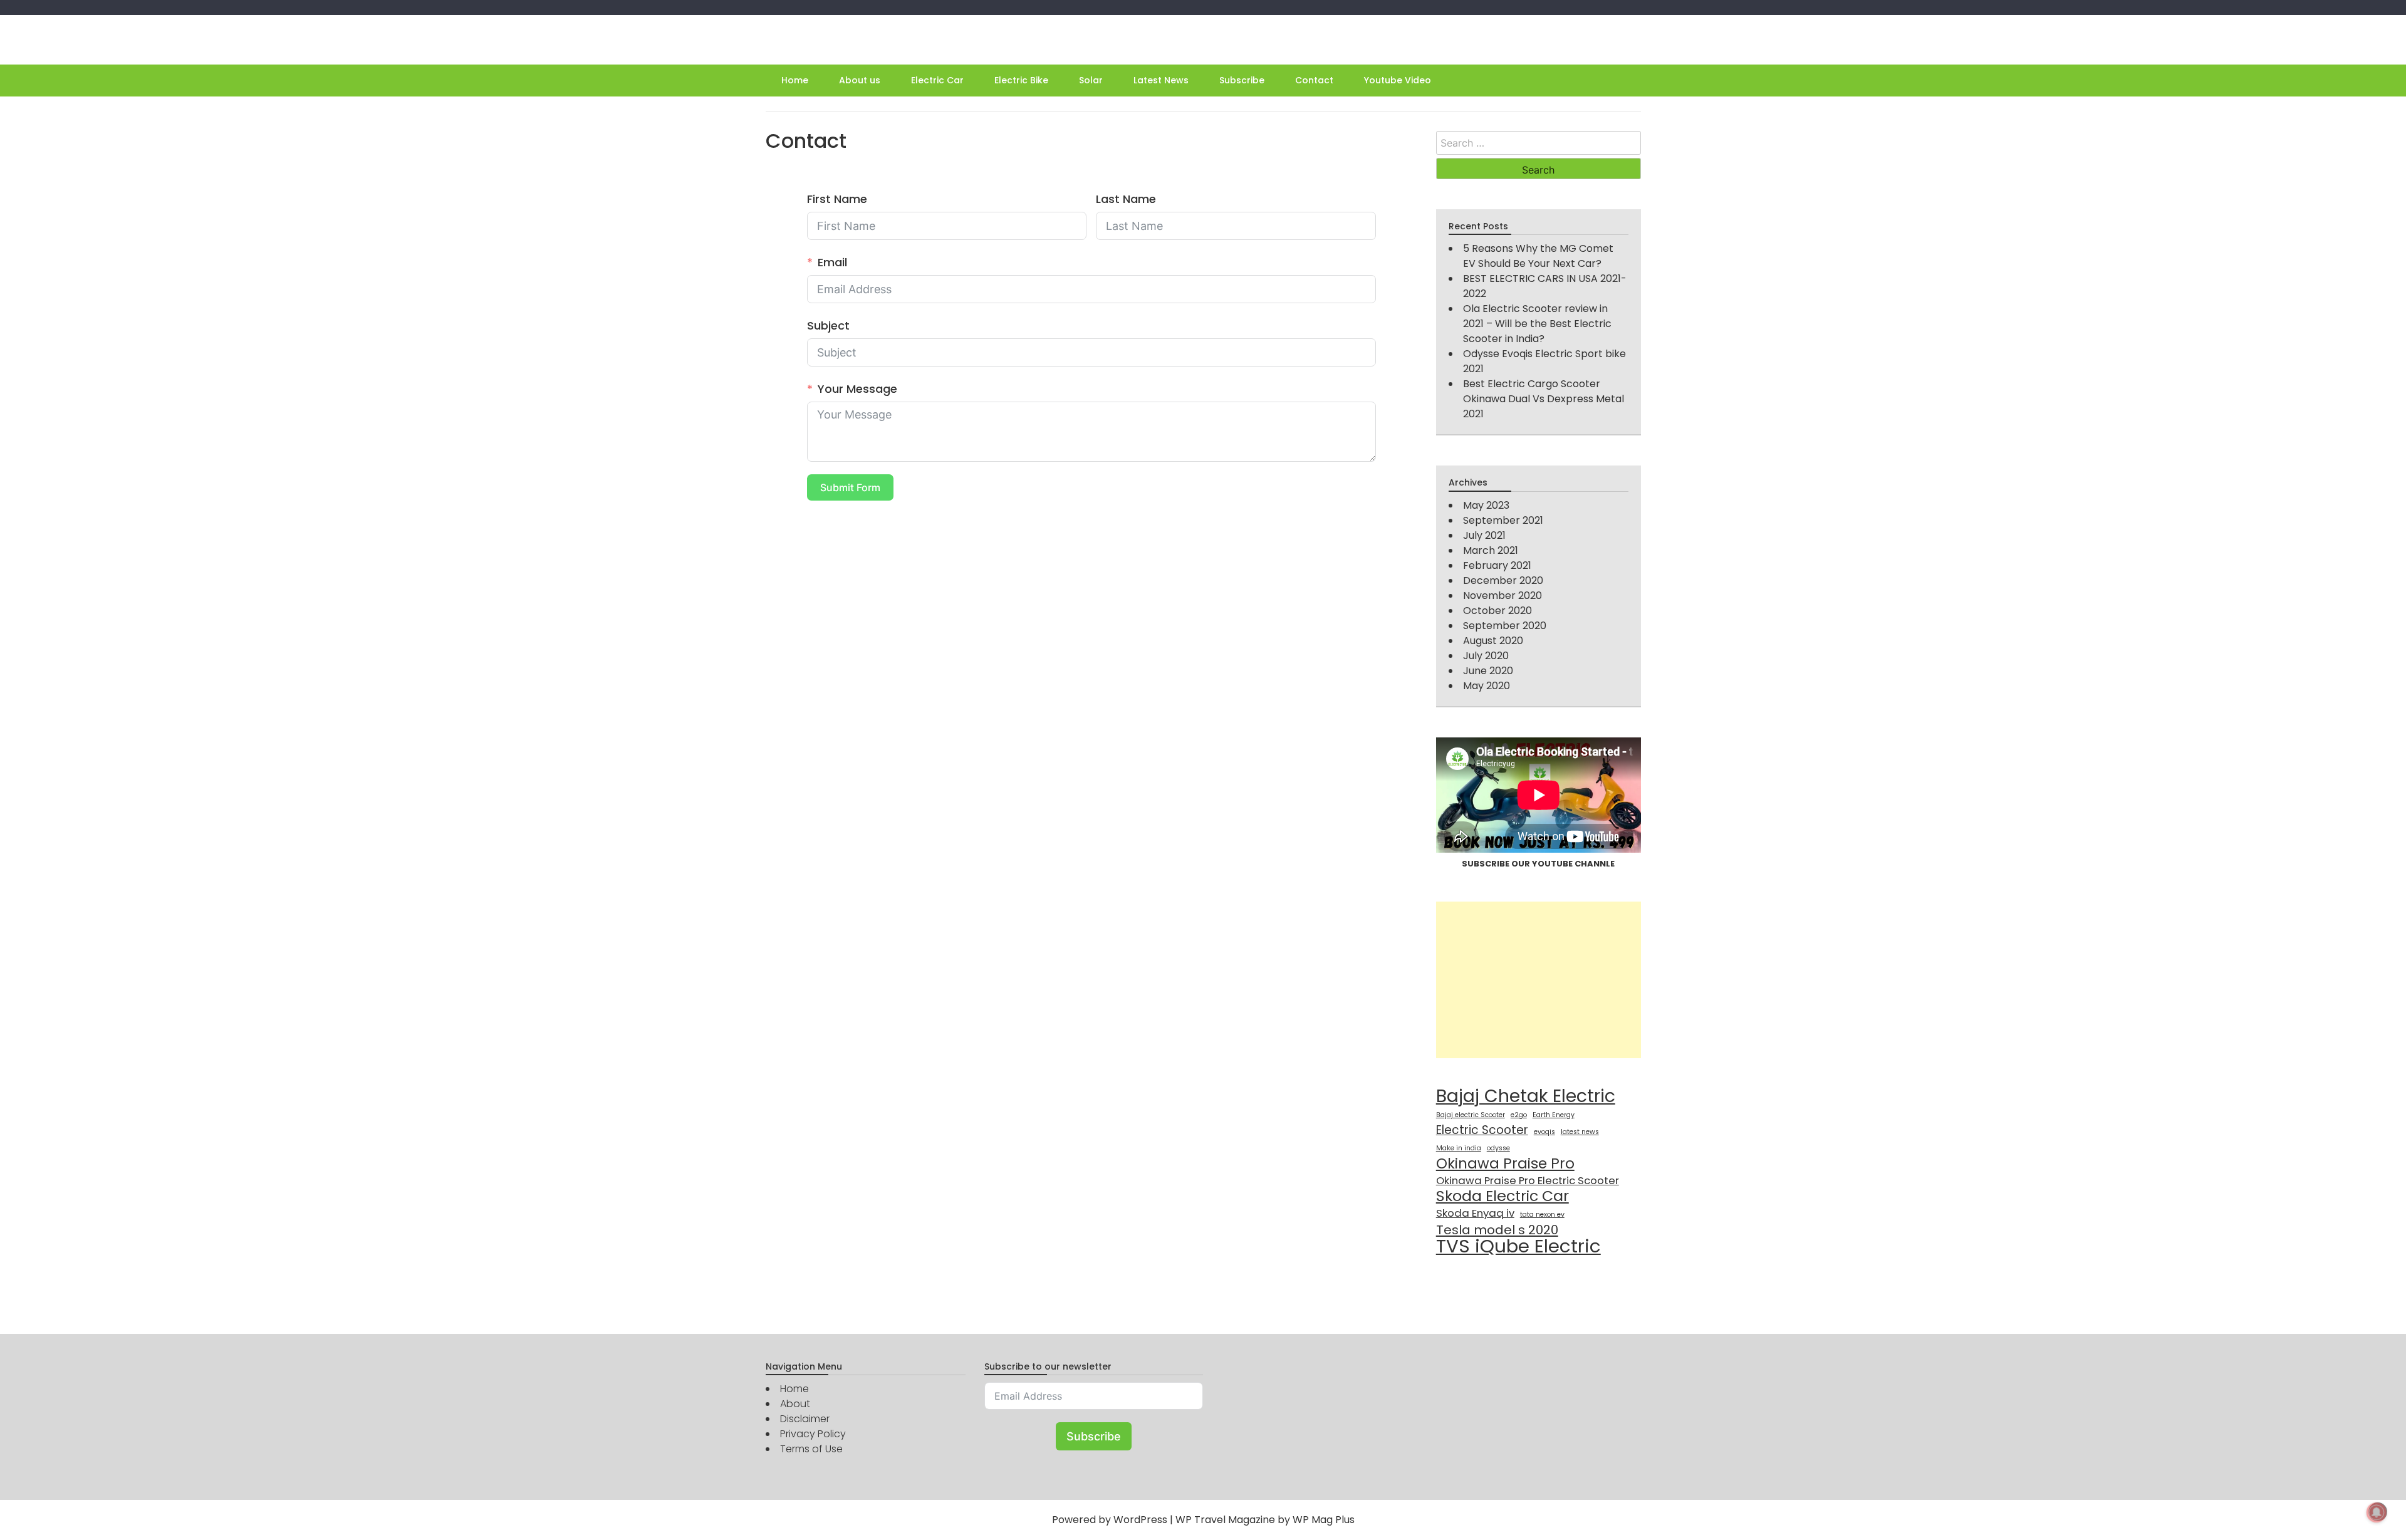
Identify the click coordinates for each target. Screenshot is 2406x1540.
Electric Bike (1021, 80)
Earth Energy (1554, 1115)
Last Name (1126, 199)
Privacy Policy (813, 1434)
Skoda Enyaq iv (1475, 1213)
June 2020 (1488, 671)
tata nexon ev (1542, 1215)
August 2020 (1493, 641)
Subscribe (1242, 80)
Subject (828, 325)
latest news (1580, 1132)
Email (832, 262)
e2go (1519, 1115)
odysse (1498, 1148)
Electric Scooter (1482, 1130)
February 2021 (1497, 565)
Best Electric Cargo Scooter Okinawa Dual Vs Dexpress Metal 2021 (1544, 399)
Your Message (857, 389)
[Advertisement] (1539, 980)
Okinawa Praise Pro (1505, 1163)
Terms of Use (811, 1449)
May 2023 (1486, 505)
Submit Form (850, 487)
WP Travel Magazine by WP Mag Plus (1265, 1520)
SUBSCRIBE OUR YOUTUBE (1518, 864)
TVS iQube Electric (1518, 1246)
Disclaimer (805, 1419)
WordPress (1140, 1520)
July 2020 (1486, 656)
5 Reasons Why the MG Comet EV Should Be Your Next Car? (1538, 256)
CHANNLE (1595, 864)
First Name (837, 199)
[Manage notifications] (2377, 1512)
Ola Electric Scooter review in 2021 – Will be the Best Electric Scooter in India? (1537, 324)
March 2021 (1491, 550)
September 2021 (1503, 520)
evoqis (1544, 1132)
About (795, 1404)
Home (795, 80)
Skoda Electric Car (1502, 1196)
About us (860, 80)
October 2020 (1497, 611)
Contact (1314, 80)
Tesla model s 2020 (1497, 1230)
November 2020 (1502, 596)
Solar (1091, 80)
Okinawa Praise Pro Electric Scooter (1528, 1180)
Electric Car (937, 80)
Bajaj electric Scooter (1471, 1115)
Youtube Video (1398, 80)
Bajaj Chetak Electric (1526, 1096)
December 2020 (1503, 580)
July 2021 (1484, 535)
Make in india (1459, 1148)
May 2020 (1487, 686)
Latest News (1161, 80)
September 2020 (1505, 626)
